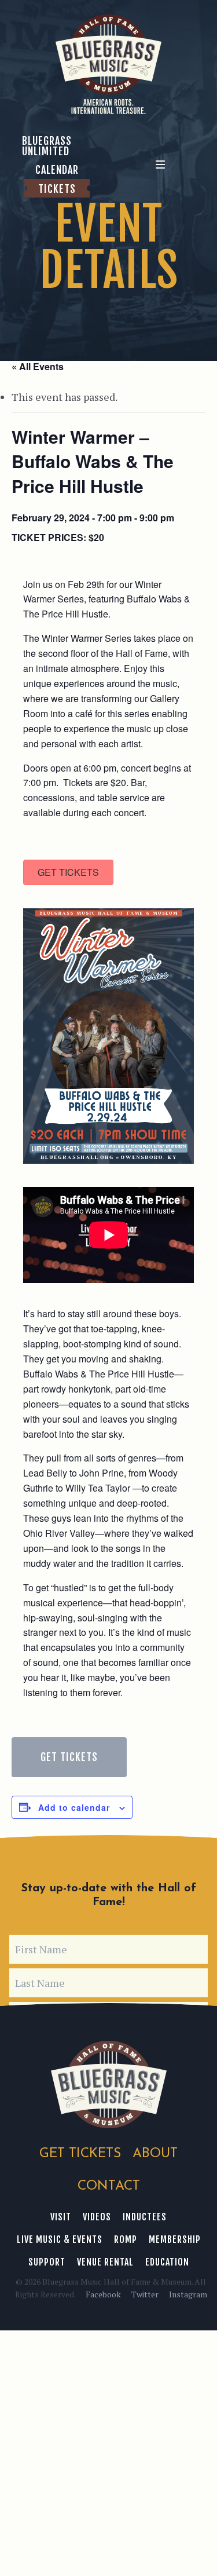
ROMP (126, 2239)
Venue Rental (105, 2262)
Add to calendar (74, 1807)
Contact (109, 2186)
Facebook (103, 2294)
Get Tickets (69, 1757)
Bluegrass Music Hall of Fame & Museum (109, 2084)
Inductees (145, 2217)
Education (167, 2262)
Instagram (188, 2294)
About (155, 2154)
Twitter (145, 2294)
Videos (97, 2217)
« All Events (38, 366)
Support (47, 2262)
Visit (61, 2217)
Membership (175, 2239)
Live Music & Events (60, 2239)
